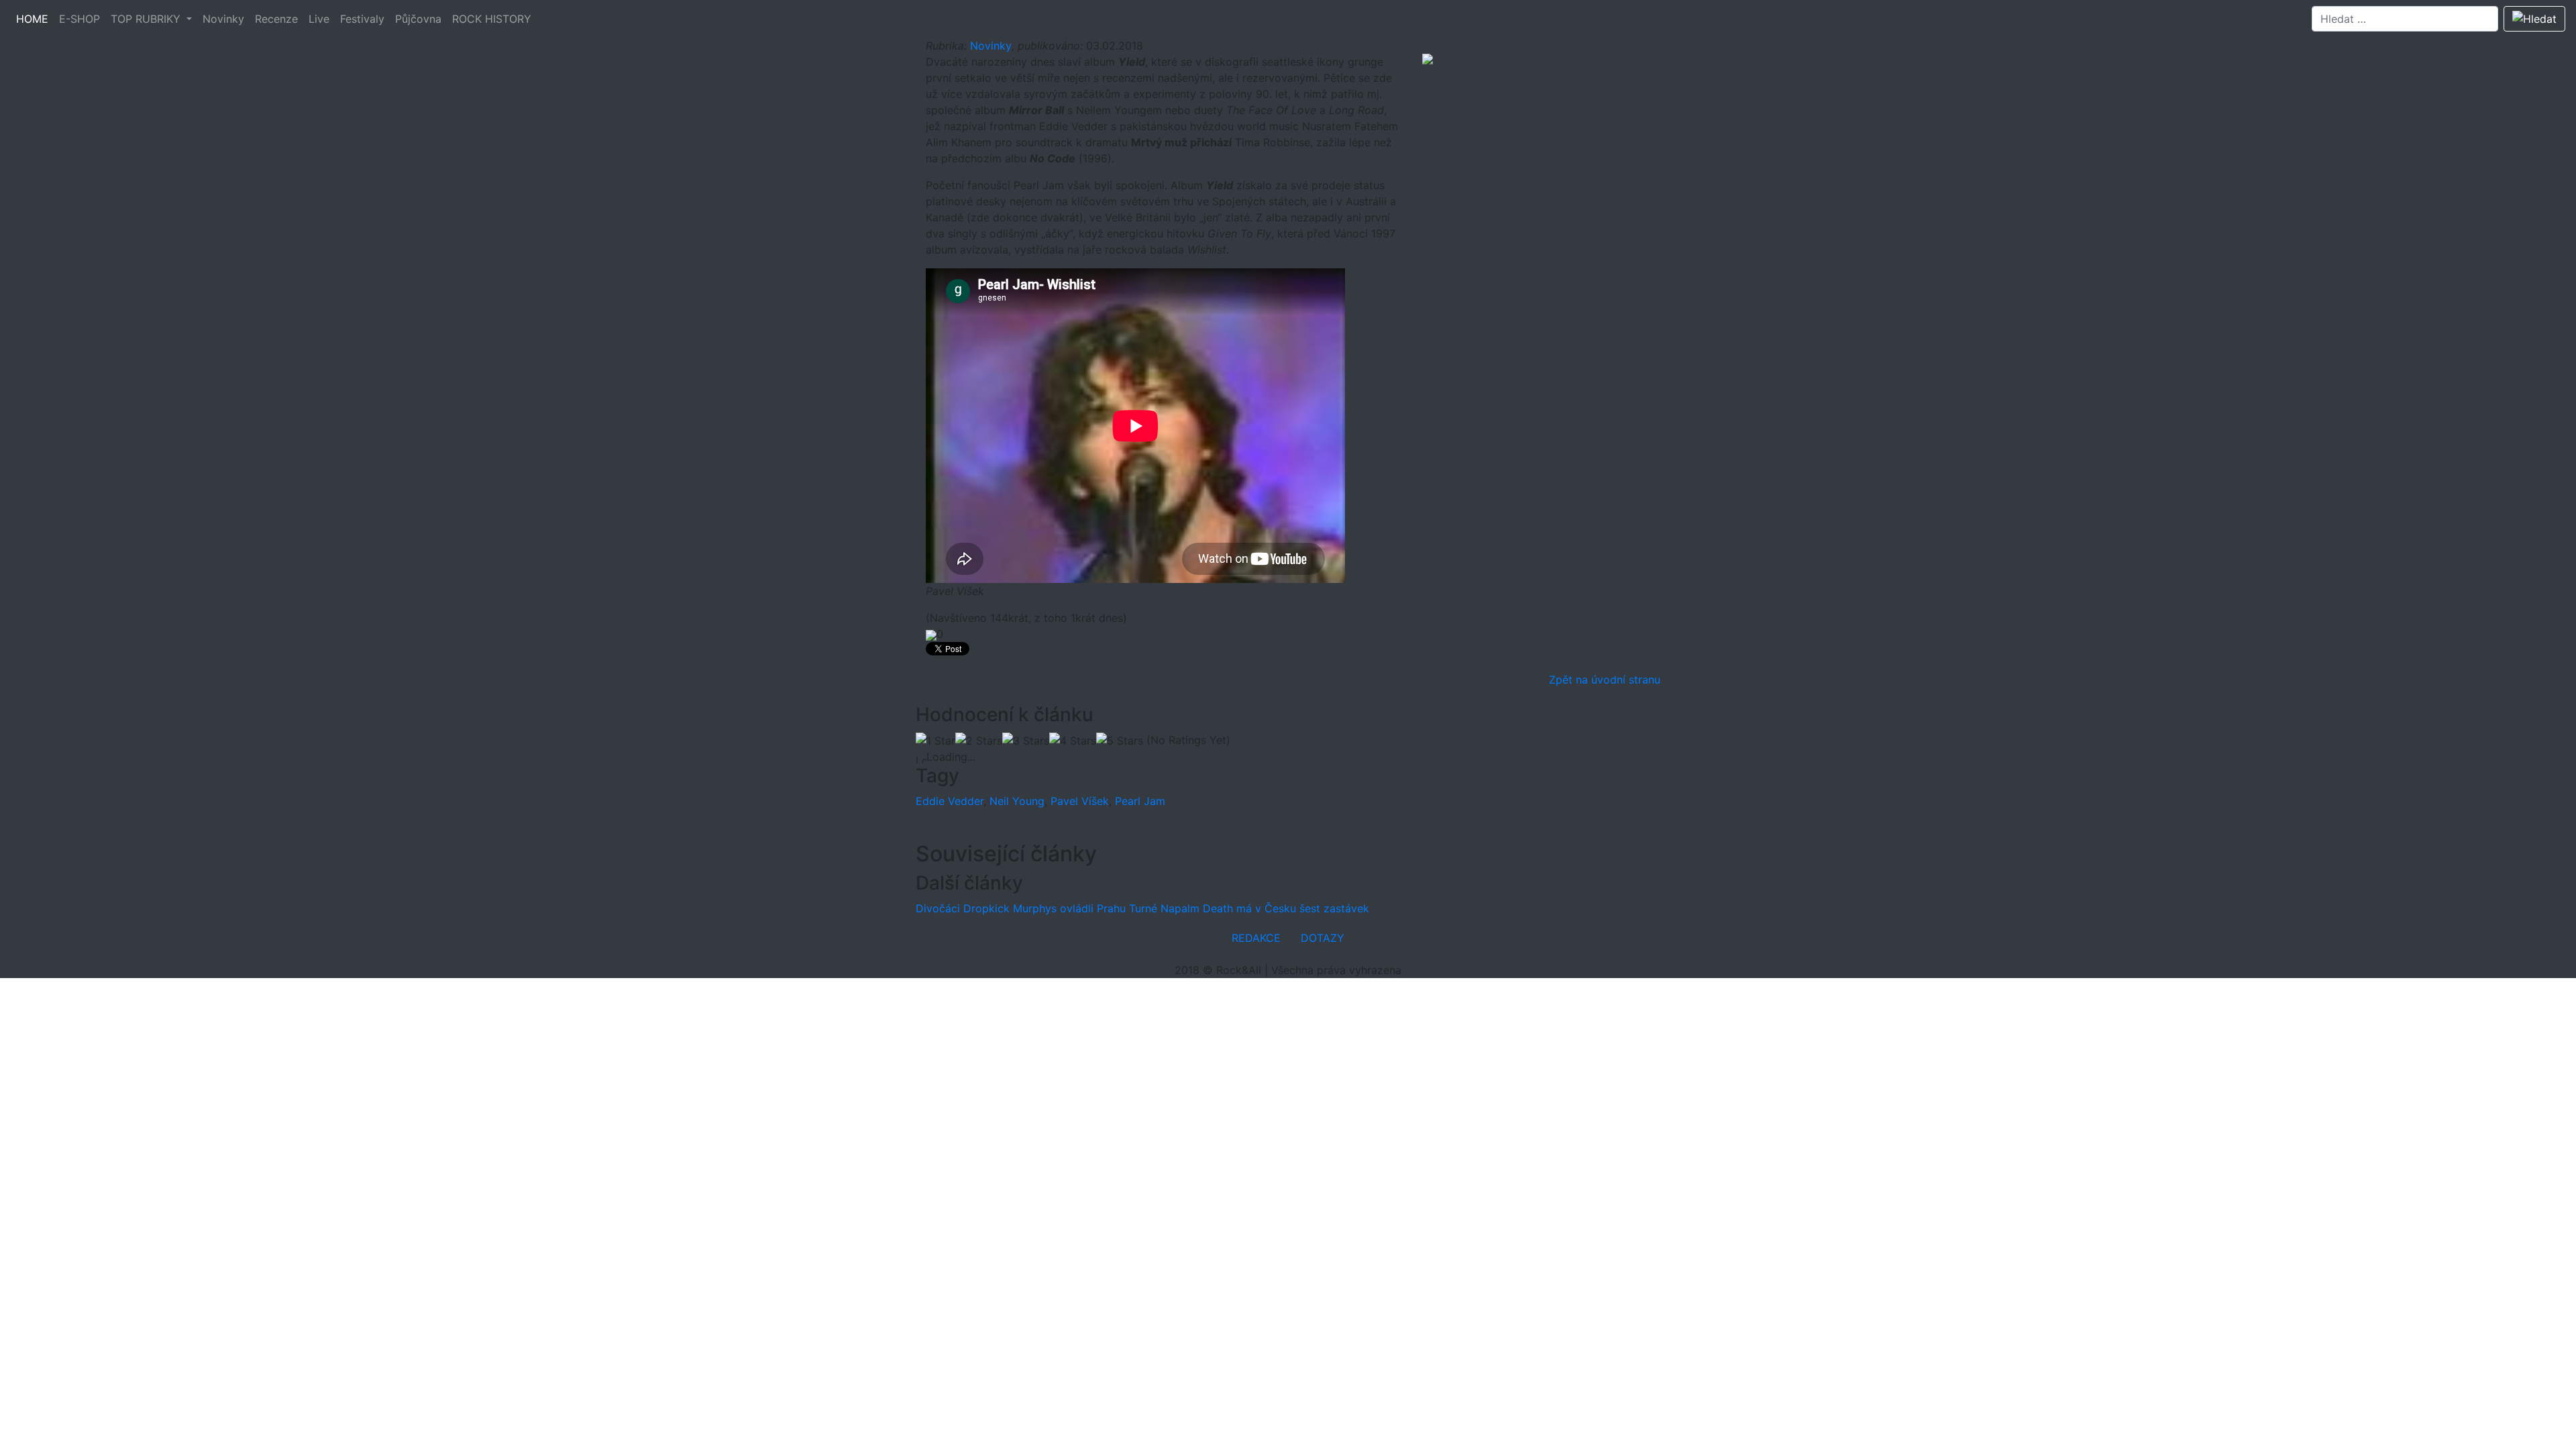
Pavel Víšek (1080, 801)
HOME (32, 19)
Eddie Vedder (950, 801)
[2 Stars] (979, 741)
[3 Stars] (1026, 741)
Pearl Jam (1140, 801)
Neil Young (1017, 801)
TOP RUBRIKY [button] (147, 19)
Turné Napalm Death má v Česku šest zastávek (1249, 908)
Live (319, 19)
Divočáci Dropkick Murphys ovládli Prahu (1021, 908)
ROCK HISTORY (492, 19)
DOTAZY (1323, 938)
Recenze (276, 19)
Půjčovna (418, 19)
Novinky (223, 19)
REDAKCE (1256, 938)
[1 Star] (935, 741)
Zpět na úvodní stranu (1605, 680)
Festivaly (362, 19)
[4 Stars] (1073, 741)
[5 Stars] (1120, 741)
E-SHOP (79, 19)
